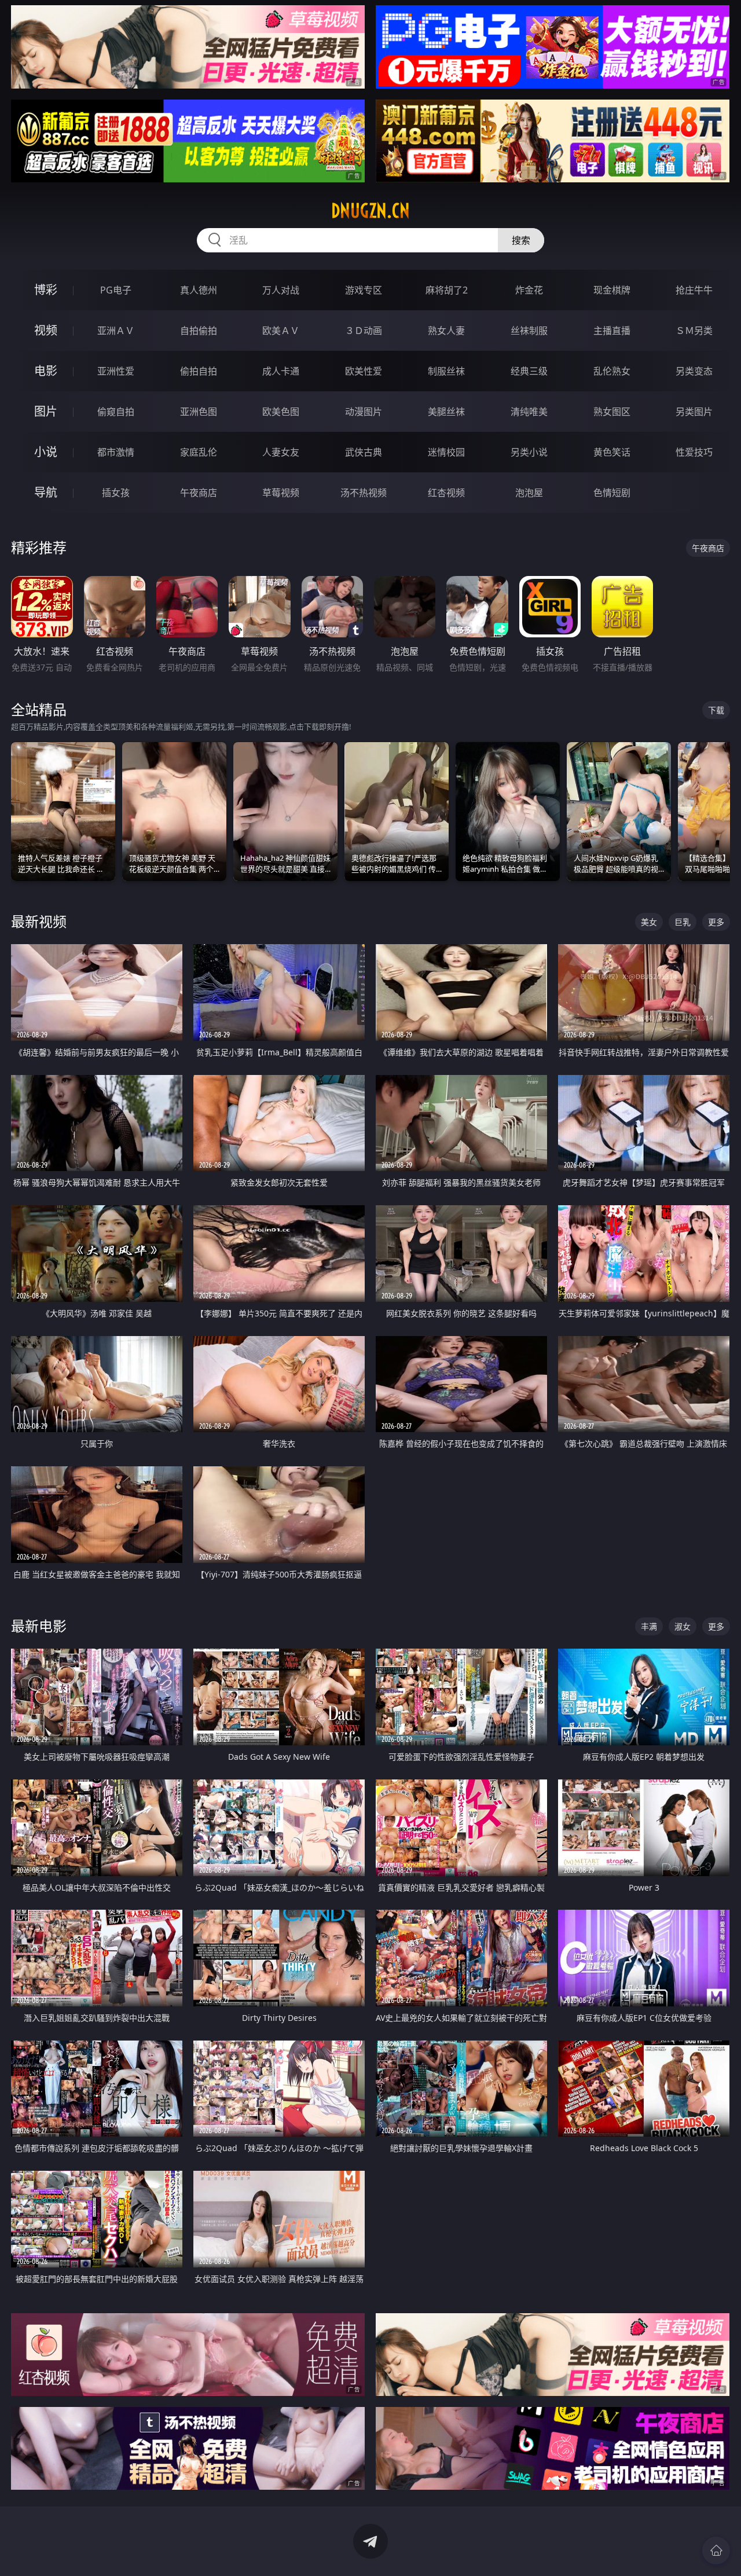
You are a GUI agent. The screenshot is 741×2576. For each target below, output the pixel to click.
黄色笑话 (612, 452)
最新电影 (39, 1626)
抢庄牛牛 (694, 290)
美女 (649, 922)
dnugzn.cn (370, 211)
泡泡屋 (529, 493)
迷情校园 (446, 452)
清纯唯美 (529, 412)
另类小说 (529, 452)
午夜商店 (199, 493)
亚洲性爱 (116, 371)
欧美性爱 (364, 371)
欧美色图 (281, 412)
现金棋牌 (612, 290)
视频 (46, 330)
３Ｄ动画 (364, 331)
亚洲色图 (199, 412)
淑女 (683, 1626)
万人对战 (281, 290)
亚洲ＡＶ (116, 331)
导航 (46, 492)
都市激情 (116, 452)
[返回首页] (716, 2551)
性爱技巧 (694, 452)
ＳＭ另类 (694, 331)
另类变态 (694, 371)
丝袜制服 (529, 331)
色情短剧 (612, 493)
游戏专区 (364, 290)
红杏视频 (446, 493)
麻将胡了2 (447, 290)
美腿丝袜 (446, 412)
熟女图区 (612, 412)
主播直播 (612, 331)
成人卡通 (281, 371)
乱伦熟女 (612, 371)
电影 (46, 371)
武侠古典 (364, 452)
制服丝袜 (446, 371)
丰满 (649, 1626)
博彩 (46, 290)
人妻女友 (281, 452)
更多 (716, 922)
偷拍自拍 (199, 371)
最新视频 (39, 921)
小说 (46, 452)
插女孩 (116, 493)
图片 (46, 411)
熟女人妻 (446, 331)
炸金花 (529, 290)
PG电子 (116, 290)
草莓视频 (281, 493)
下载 (716, 710)
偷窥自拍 (116, 412)
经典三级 (529, 371)
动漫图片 (364, 412)
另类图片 (694, 412)
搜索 (521, 240)
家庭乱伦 (199, 452)
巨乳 (683, 922)
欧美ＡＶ (281, 331)
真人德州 (199, 290)
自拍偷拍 (199, 331)
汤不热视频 (364, 493)
